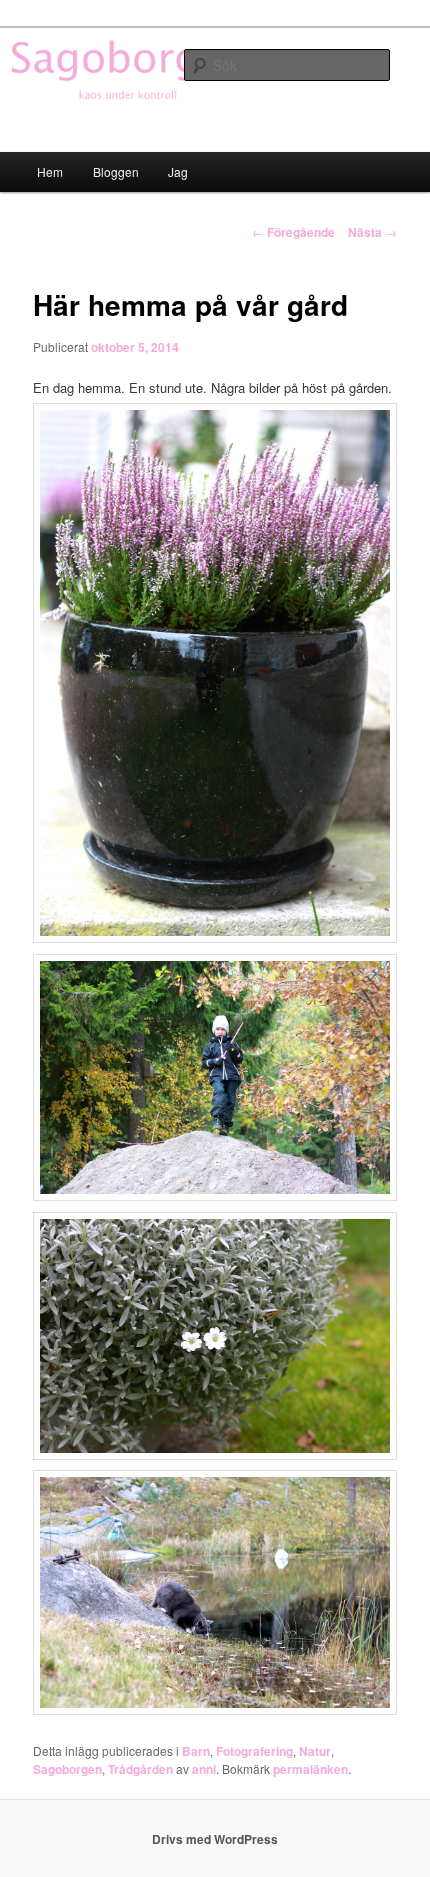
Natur (315, 1751)
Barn (196, 1751)
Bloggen (116, 171)
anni (204, 1769)
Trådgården (140, 1769)
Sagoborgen (67, 1769)
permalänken (310, 1769)
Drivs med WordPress (215, 1839)
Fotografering (254, 1751)
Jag (178, 171)
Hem (50, 171)
